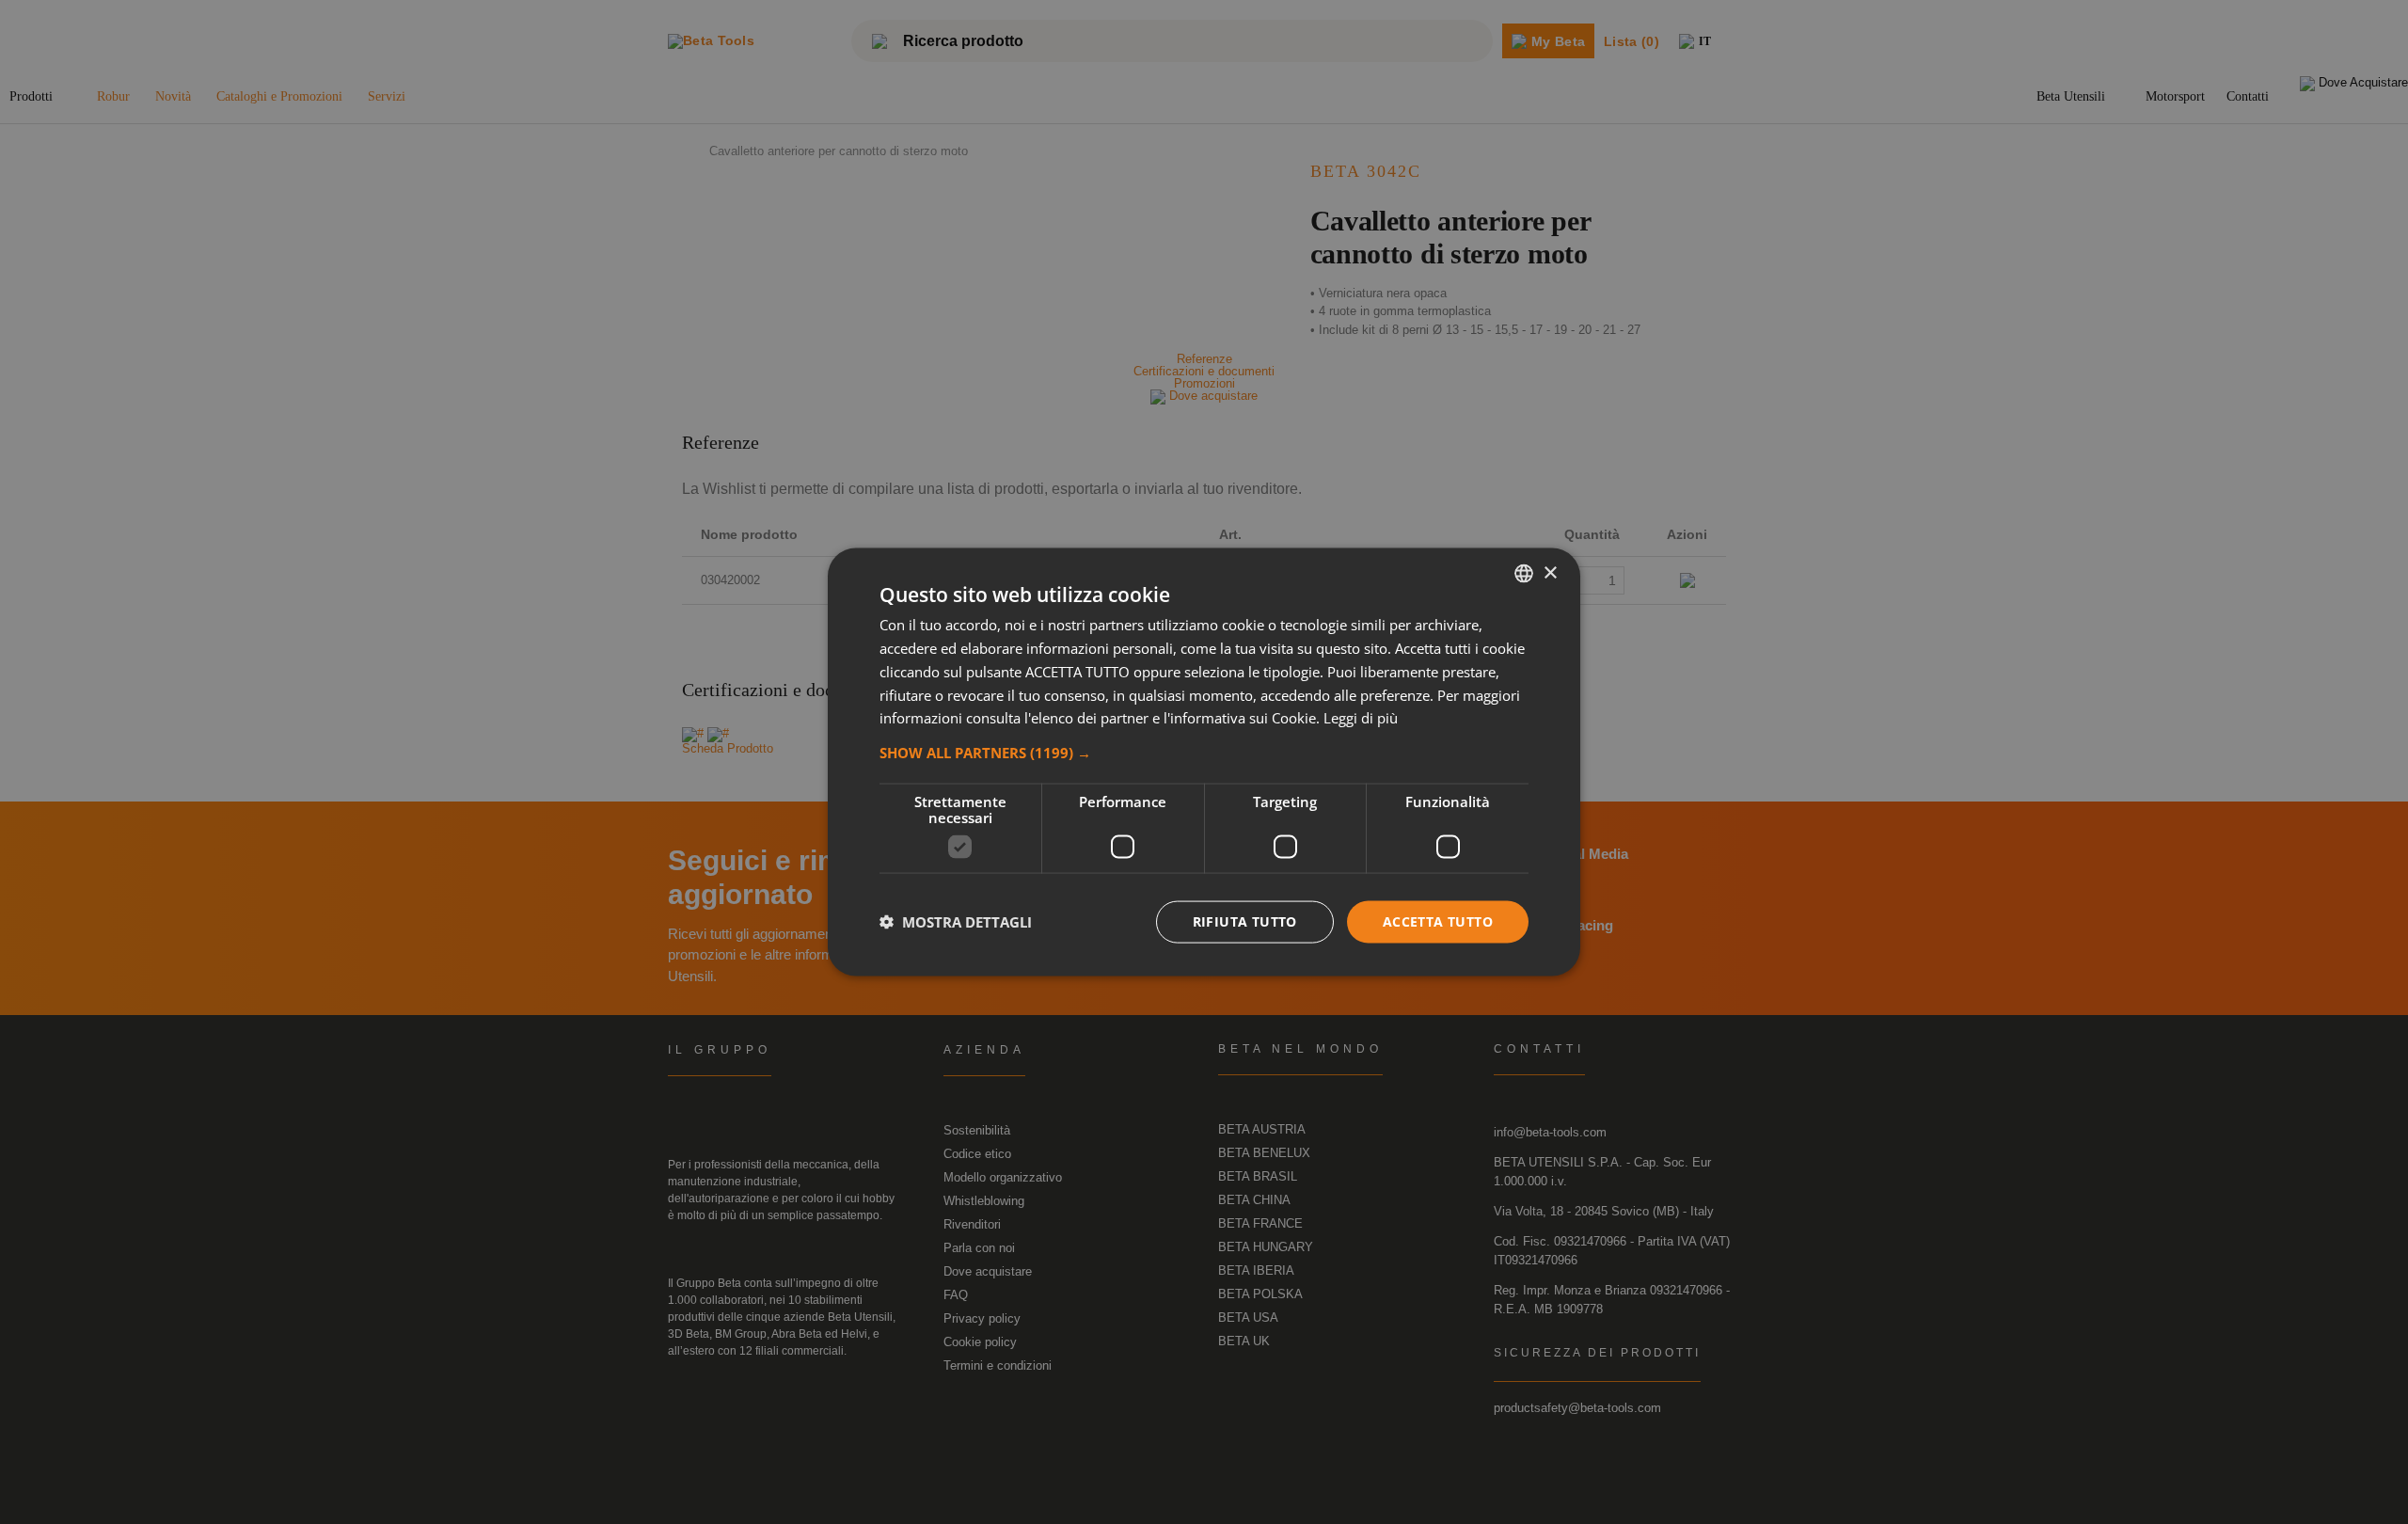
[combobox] (1524, 574)
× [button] (1550, 572)
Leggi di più (1361, 718)
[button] (1204, 753)
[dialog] (1204, 762)
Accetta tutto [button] (1438, 921)
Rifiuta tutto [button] (1245, 921)
